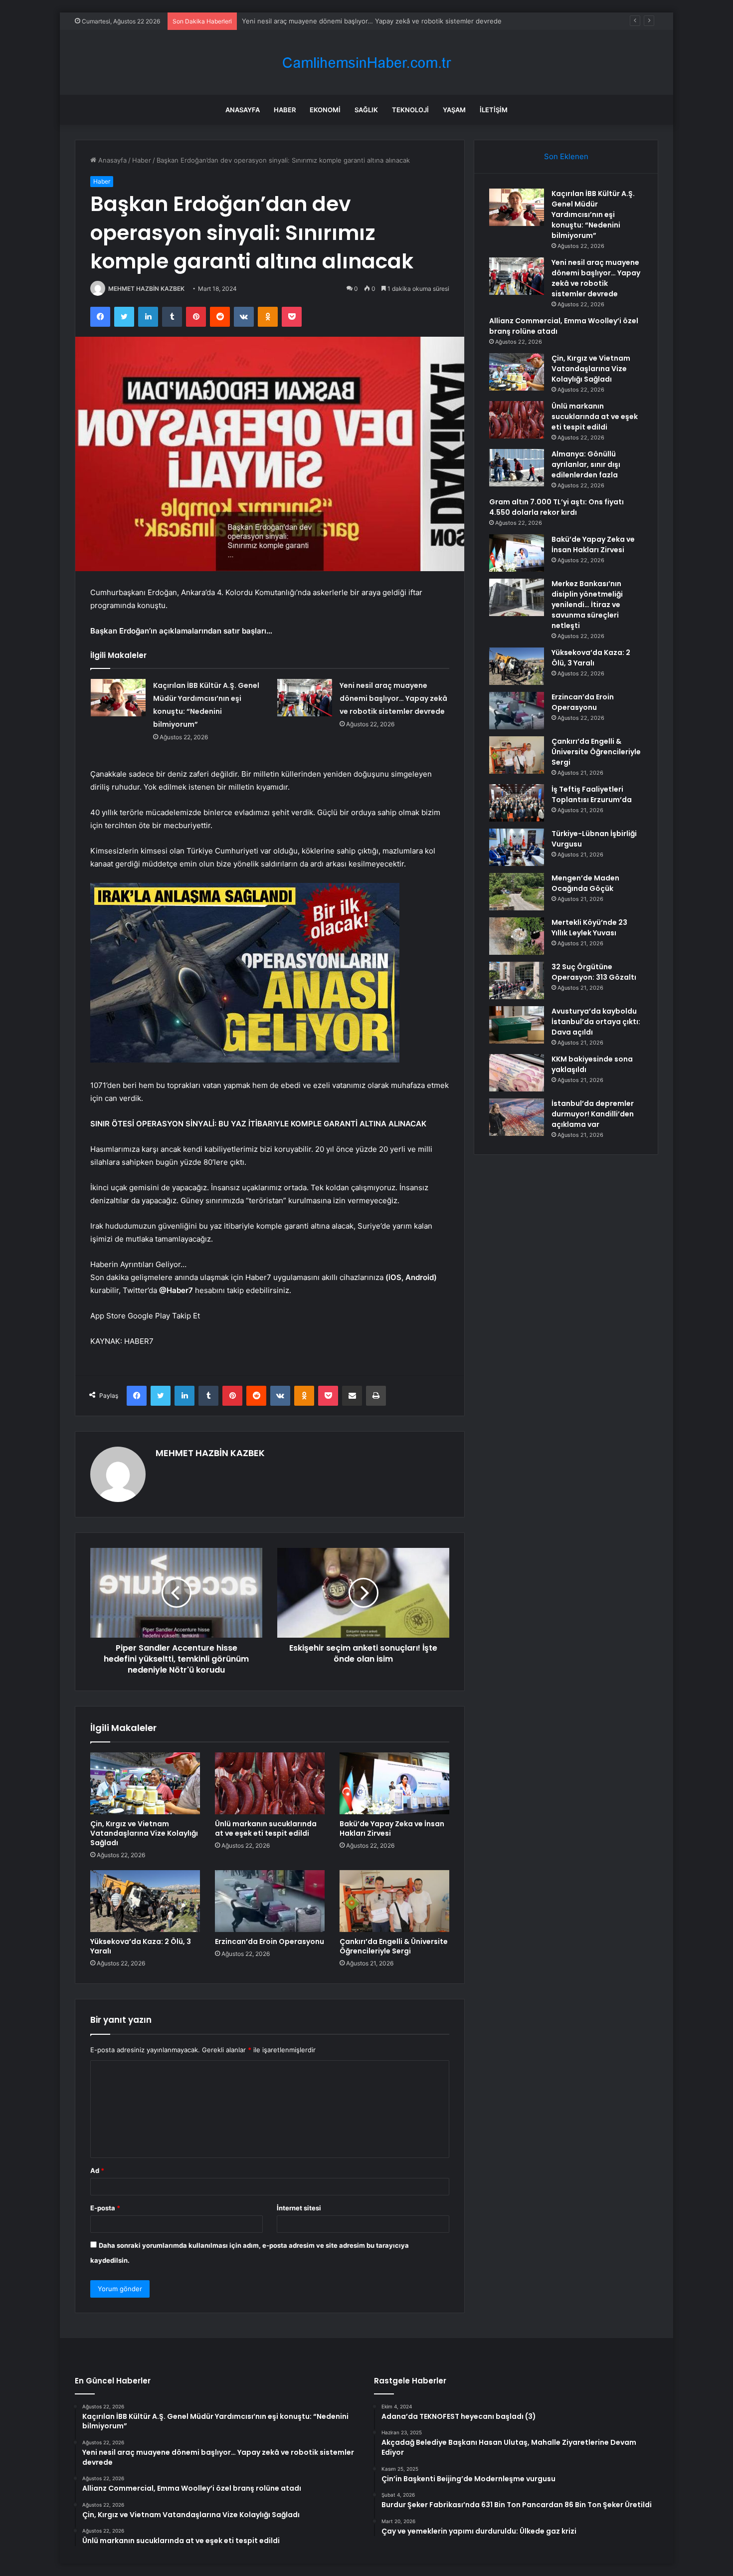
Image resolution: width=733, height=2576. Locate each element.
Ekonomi (325, 110)
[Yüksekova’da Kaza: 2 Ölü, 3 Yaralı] (145, 1901)
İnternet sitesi (299, 2208)
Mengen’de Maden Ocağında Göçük (585, 883)
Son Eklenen (566, 156)
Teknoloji (410, 110)
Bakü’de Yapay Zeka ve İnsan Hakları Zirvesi (392, 1828)
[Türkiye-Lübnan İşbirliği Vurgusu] (517, 847)
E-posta (105, 2208)
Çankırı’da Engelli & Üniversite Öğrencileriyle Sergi (394, 1946)
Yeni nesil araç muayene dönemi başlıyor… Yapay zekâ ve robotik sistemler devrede (372, 21)
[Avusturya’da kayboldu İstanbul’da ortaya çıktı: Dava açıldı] (517, 1025)
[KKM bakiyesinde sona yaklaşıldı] (517, 1073)
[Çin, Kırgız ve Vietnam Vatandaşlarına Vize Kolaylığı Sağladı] (145, 1783)
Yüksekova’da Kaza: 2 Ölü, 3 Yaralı (141, 1946)
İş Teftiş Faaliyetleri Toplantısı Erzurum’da (592, 794)
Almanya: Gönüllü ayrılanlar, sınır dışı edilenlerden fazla (586, 464)
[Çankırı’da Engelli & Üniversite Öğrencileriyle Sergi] (394, 1901)
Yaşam (454, 110)
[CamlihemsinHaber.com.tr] (366, 63)
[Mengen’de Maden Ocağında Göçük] (517, 892)
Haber (285, 110)
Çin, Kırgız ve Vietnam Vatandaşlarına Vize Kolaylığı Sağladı (144, 1833)
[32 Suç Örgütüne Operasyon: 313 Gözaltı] (517, 980)
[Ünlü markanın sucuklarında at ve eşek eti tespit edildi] (270, 1783)
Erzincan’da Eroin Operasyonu (270, 1941)
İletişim (494, 110)
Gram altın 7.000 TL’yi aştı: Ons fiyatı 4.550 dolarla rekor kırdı (556, 507)
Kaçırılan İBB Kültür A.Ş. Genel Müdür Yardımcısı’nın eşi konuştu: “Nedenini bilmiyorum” (593, 215)
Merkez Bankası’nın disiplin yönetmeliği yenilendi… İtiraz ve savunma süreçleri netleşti (587, 605)
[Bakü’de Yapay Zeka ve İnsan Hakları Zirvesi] (394, 1783)
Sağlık (366, 110)
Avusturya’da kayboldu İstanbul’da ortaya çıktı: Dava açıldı (596, 1022)
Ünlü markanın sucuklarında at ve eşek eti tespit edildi (266, 1828)
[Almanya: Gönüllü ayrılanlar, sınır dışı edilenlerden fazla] (517, 468)
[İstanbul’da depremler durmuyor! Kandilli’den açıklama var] (517, 1117)
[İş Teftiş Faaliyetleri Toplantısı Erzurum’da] (517, 803)
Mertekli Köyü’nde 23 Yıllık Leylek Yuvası (589, 928)
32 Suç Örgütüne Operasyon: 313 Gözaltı (594, 972)
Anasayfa (243, 110)
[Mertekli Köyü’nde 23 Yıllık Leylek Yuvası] (517, 936)
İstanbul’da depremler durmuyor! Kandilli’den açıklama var (593, 1114)
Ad (97, 2170)
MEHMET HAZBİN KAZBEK (146, 289)
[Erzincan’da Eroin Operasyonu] (270, 1901)
